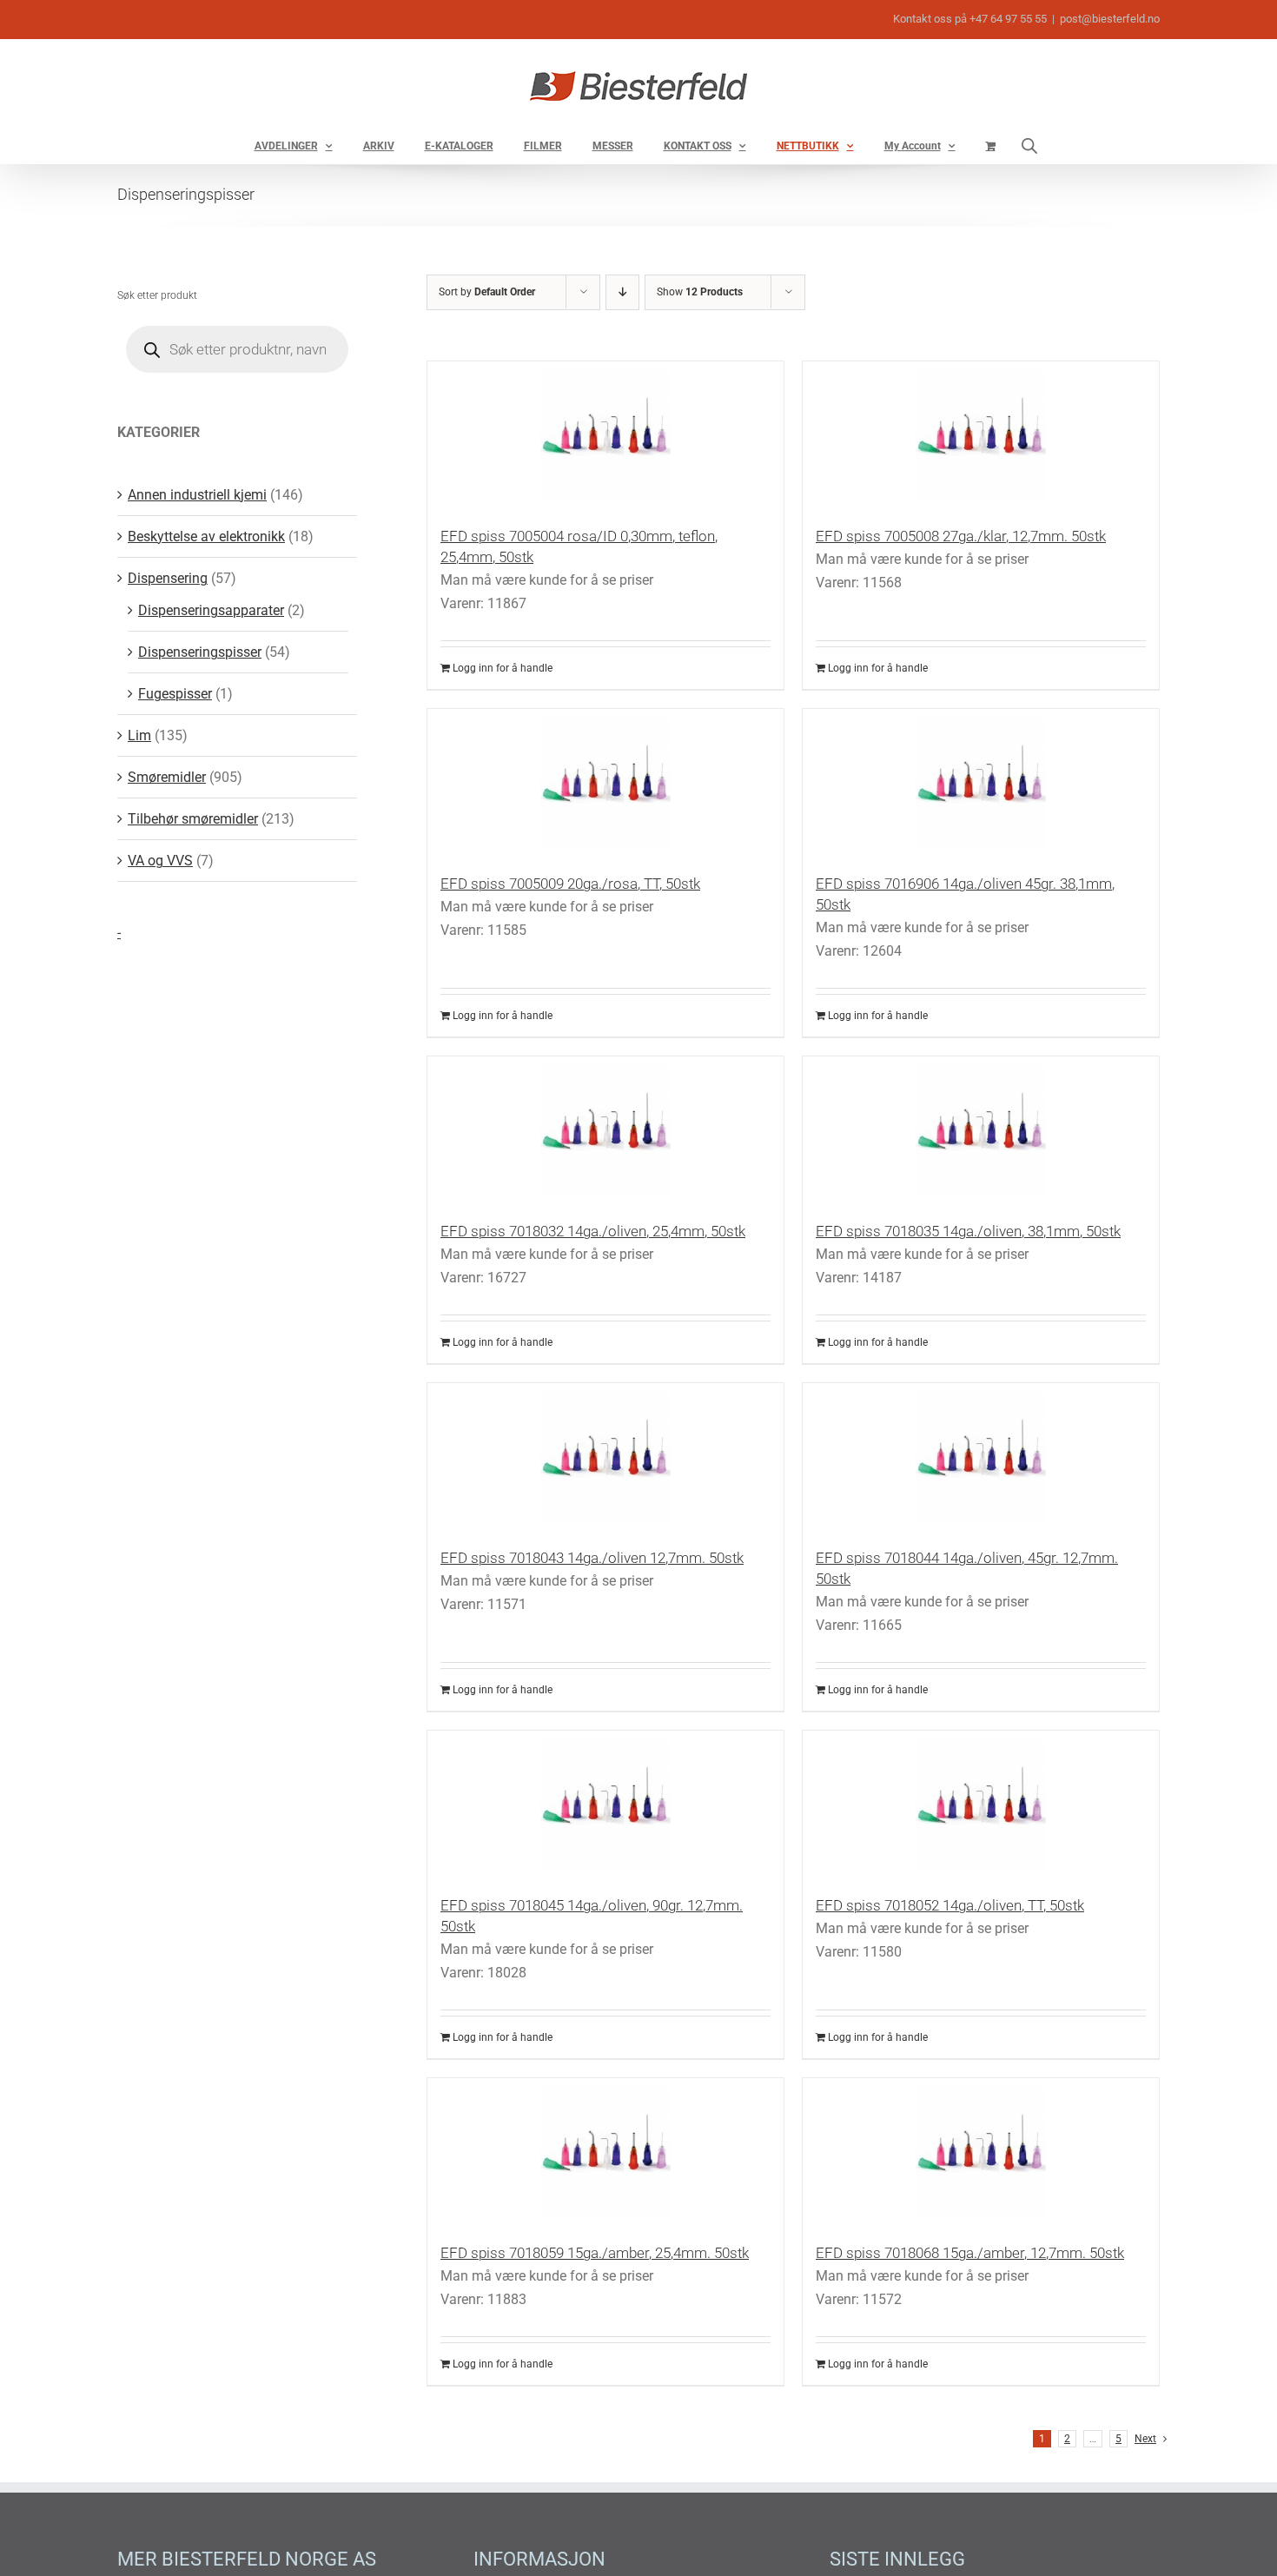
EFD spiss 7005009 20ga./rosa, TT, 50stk (570, 884)
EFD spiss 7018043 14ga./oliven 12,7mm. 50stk (592, 1558)
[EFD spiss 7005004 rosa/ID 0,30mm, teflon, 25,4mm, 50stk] (605, 435)
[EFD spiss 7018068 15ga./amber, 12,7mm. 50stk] (981, 2152)
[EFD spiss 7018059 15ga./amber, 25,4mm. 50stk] (605, 2152)
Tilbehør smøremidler (193, 819)
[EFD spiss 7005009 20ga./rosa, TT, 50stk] (605, 783)
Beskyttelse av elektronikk (206, 536)
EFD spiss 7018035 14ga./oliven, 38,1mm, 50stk (968, 1231)
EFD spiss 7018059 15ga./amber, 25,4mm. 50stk (595, 2253)
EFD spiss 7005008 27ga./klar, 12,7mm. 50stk (961, 536)
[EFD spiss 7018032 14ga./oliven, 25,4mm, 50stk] (605, 1130)
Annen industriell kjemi (197, 495)
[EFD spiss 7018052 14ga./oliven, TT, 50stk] (981, 1805)
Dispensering (168, 578)
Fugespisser (175, 694)
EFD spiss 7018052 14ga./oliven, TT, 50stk (950, 1905)
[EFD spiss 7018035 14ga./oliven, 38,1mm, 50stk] (981, 1130)
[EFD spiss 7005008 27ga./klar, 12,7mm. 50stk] (981, 435)
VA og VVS (160, 861)
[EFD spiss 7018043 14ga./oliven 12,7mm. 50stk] (605, 1457)
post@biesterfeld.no (1110, 19)
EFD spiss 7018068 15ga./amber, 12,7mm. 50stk (970, 2253)
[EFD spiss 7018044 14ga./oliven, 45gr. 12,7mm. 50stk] (981, 1457)
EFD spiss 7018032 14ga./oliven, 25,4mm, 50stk (593, 1231)
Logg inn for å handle (503, 668)
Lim (139, 735)
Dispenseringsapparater (211, 610)
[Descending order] (622, 292)
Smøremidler (167, 777)
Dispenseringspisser (200, 652)
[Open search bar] (1029, 146)
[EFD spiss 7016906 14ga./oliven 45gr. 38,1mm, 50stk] (981, 783)
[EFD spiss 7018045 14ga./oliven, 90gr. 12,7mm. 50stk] (605, 1805)
